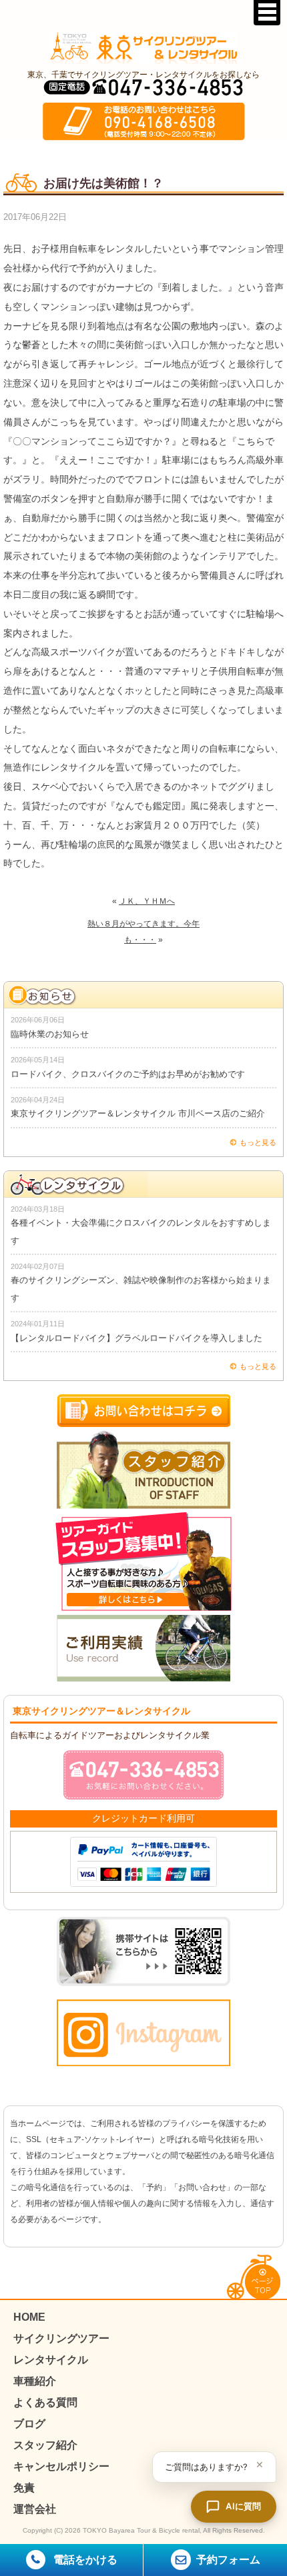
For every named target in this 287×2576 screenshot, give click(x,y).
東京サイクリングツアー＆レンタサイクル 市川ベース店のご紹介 (138, 1113)
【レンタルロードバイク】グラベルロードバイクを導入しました (136, 1338)
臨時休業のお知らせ (50, 1034)
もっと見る (258, 1142)
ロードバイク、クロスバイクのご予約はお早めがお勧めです (128, 1074)
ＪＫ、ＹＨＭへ (147, 901)
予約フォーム (228, 2560)
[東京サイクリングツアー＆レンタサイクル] (143, 48)
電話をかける (84, 2560)
